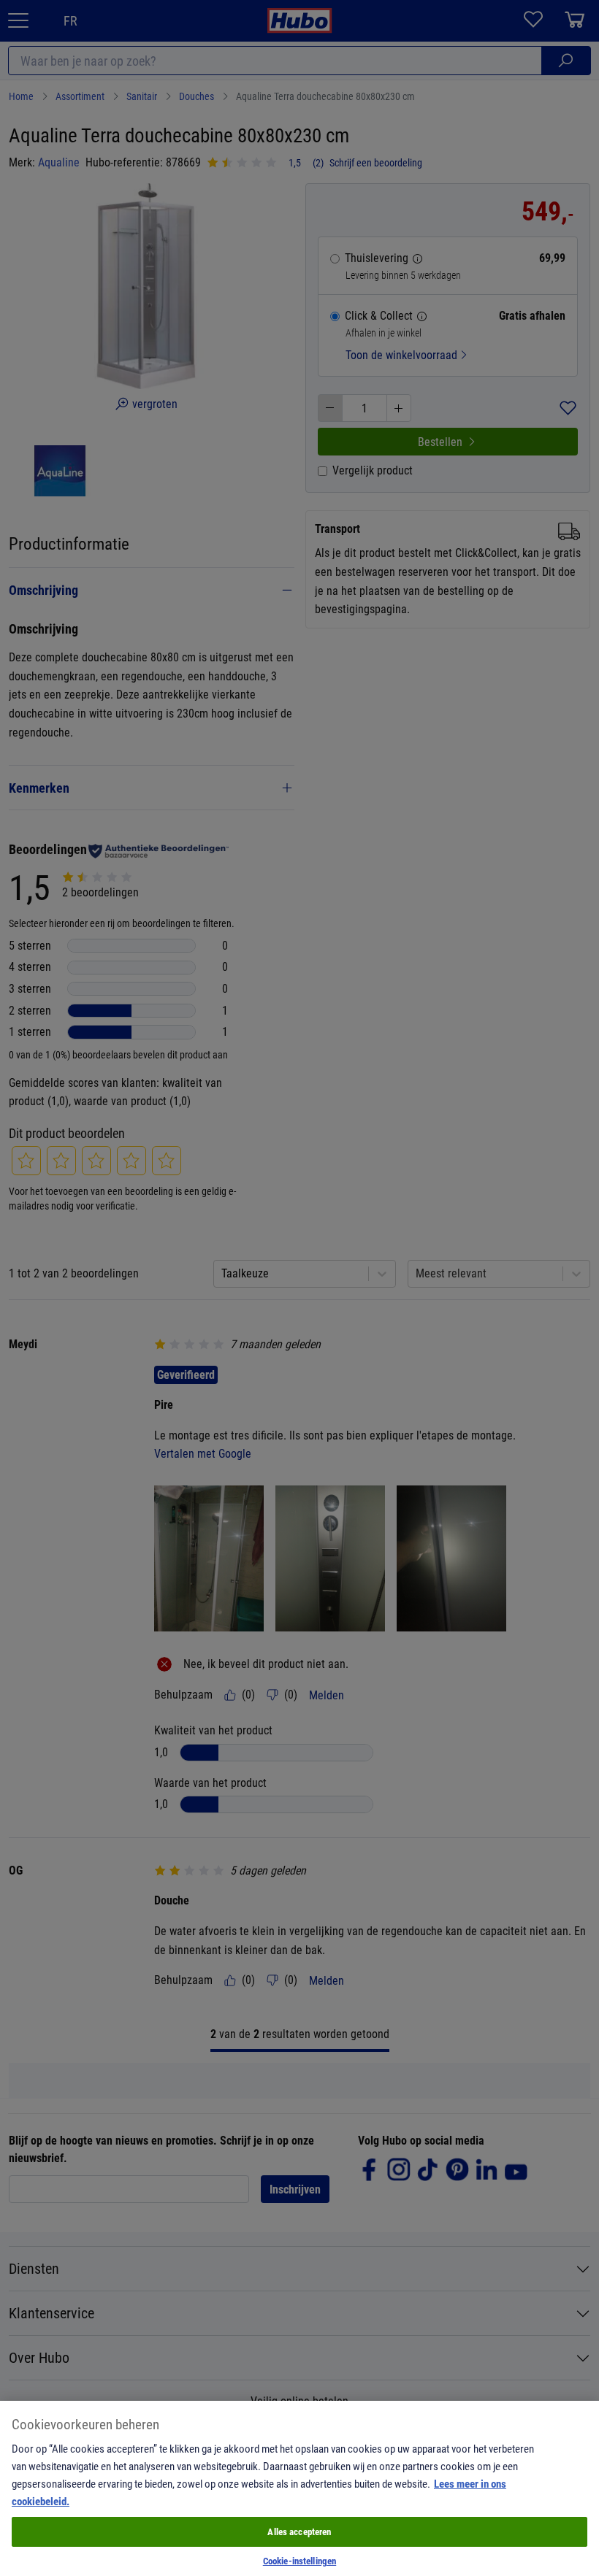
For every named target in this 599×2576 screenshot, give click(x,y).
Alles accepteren (299, 2531)
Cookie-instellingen (299, 2561)
